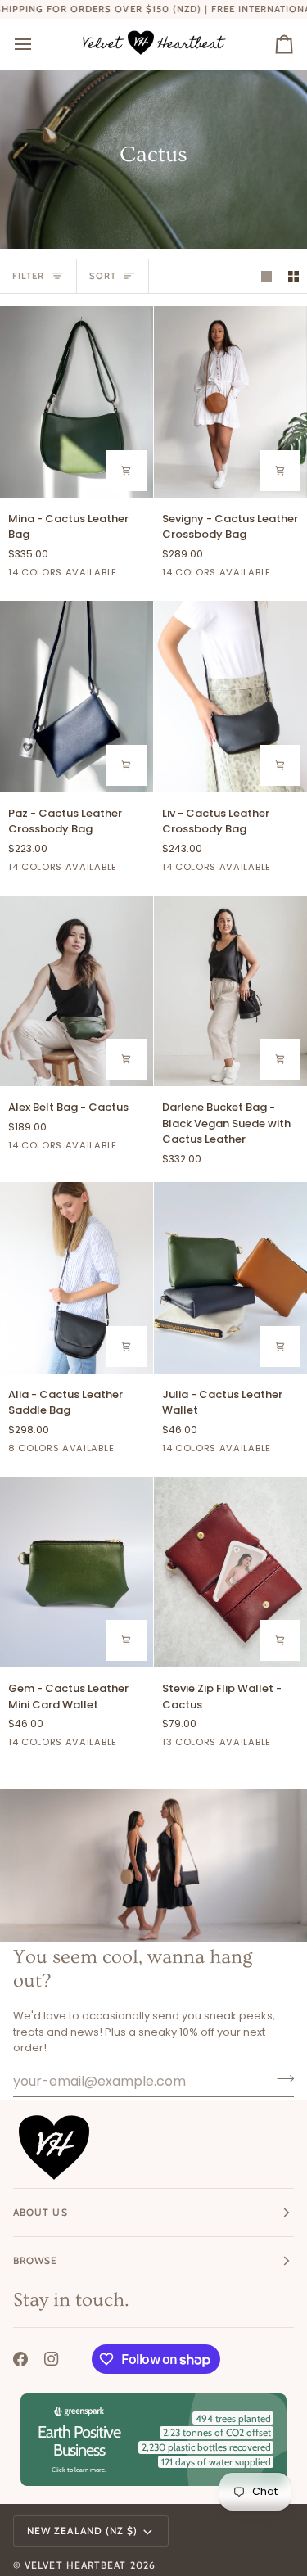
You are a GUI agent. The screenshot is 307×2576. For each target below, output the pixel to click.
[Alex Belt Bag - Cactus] (77, 991)
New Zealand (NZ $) (82, 2531)
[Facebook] (20, 2359)
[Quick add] (280, 1059)
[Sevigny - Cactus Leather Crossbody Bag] (230, 402)
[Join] (280, 2079)
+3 (142, 1450)
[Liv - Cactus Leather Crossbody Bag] (230, 697)
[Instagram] (52, 2359)
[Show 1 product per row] (266, 276)
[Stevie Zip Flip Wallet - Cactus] (230, 1572)
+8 (296, 1744)
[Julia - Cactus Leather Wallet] (230, 1278)
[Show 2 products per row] (293, 276)
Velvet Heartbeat (75, 2565)
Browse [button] (35, 2260)
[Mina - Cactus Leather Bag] (77, 402)
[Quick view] (126, 471)
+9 (142, 575)
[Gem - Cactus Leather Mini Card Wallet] (77, 1572)
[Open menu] (38, 44)
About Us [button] (41, 2212)
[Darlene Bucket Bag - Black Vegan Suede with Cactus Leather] (230, 991)
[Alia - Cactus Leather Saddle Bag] (77, 1278)
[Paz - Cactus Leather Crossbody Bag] (77, 697)
